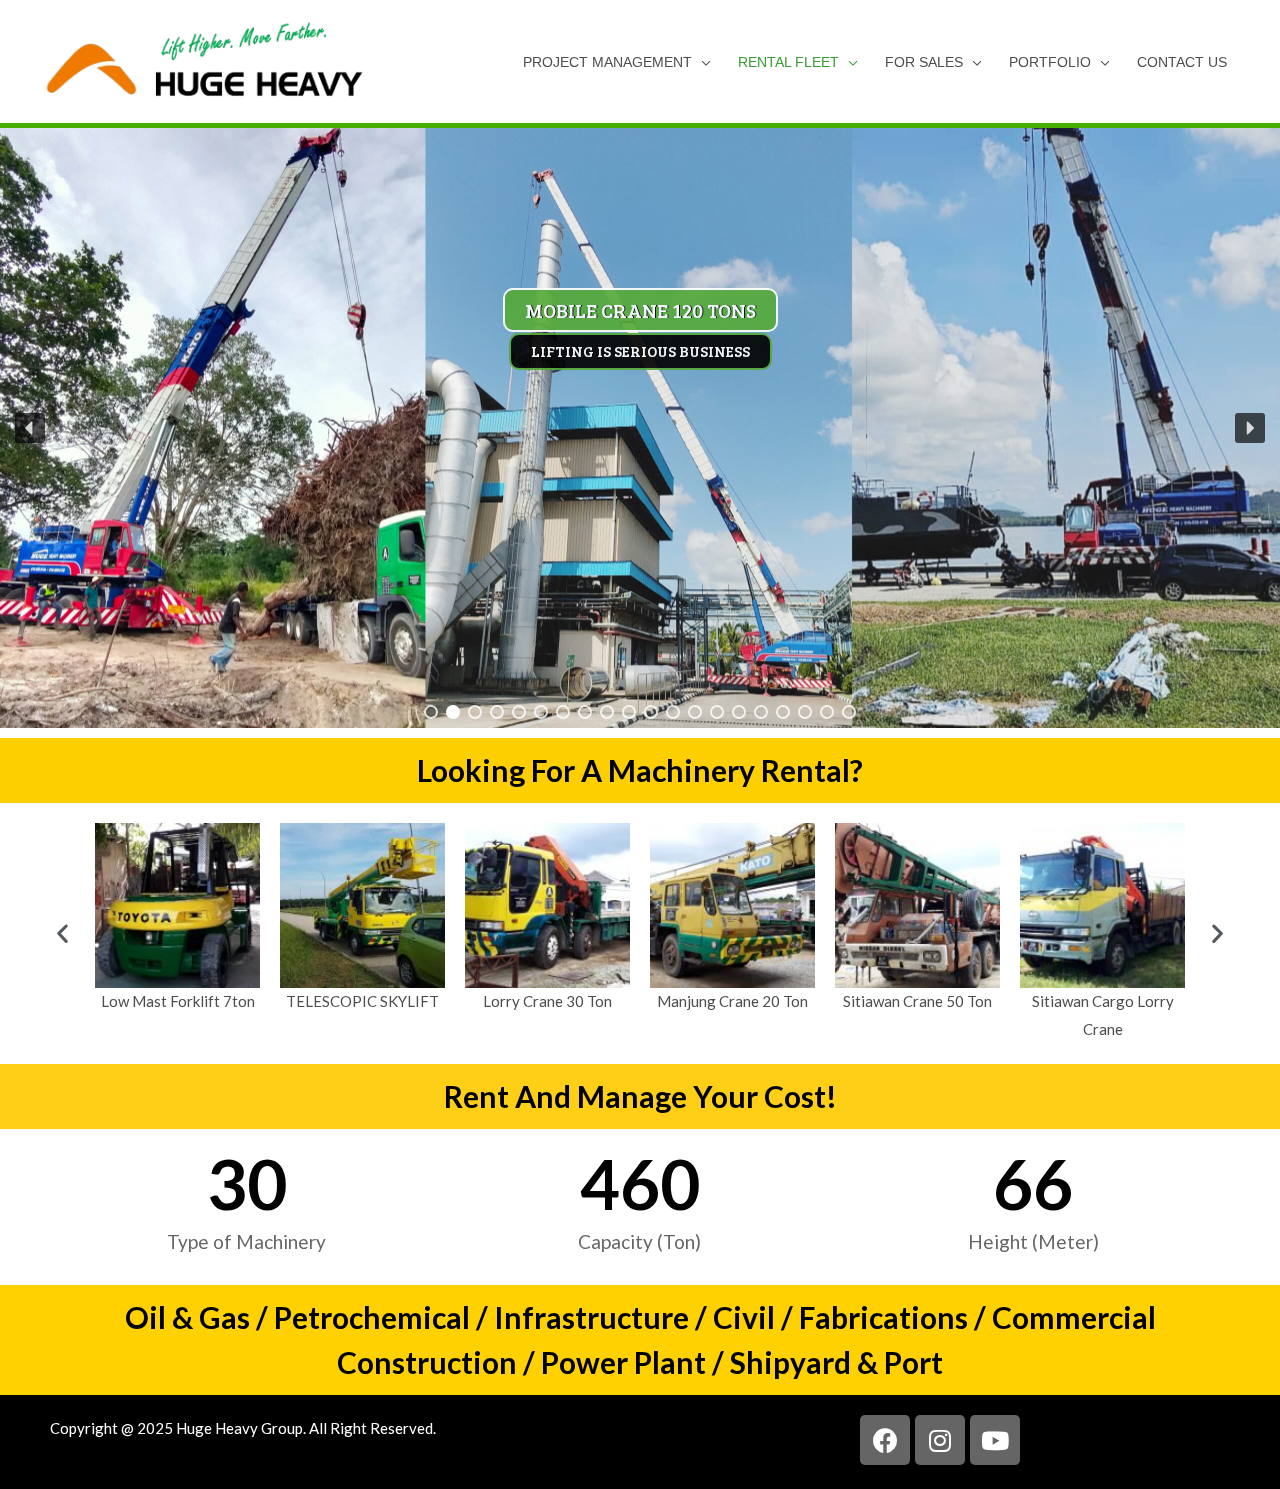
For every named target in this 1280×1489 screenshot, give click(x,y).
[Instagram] (940, 1440)
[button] (30, 428)
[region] (640, 428)
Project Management (607, 62)
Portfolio (1050, 62)
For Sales (924, 62)
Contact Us (1182, 62)
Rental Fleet (788, 62)
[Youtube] (995, 1440)
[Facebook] (885, 1440)
